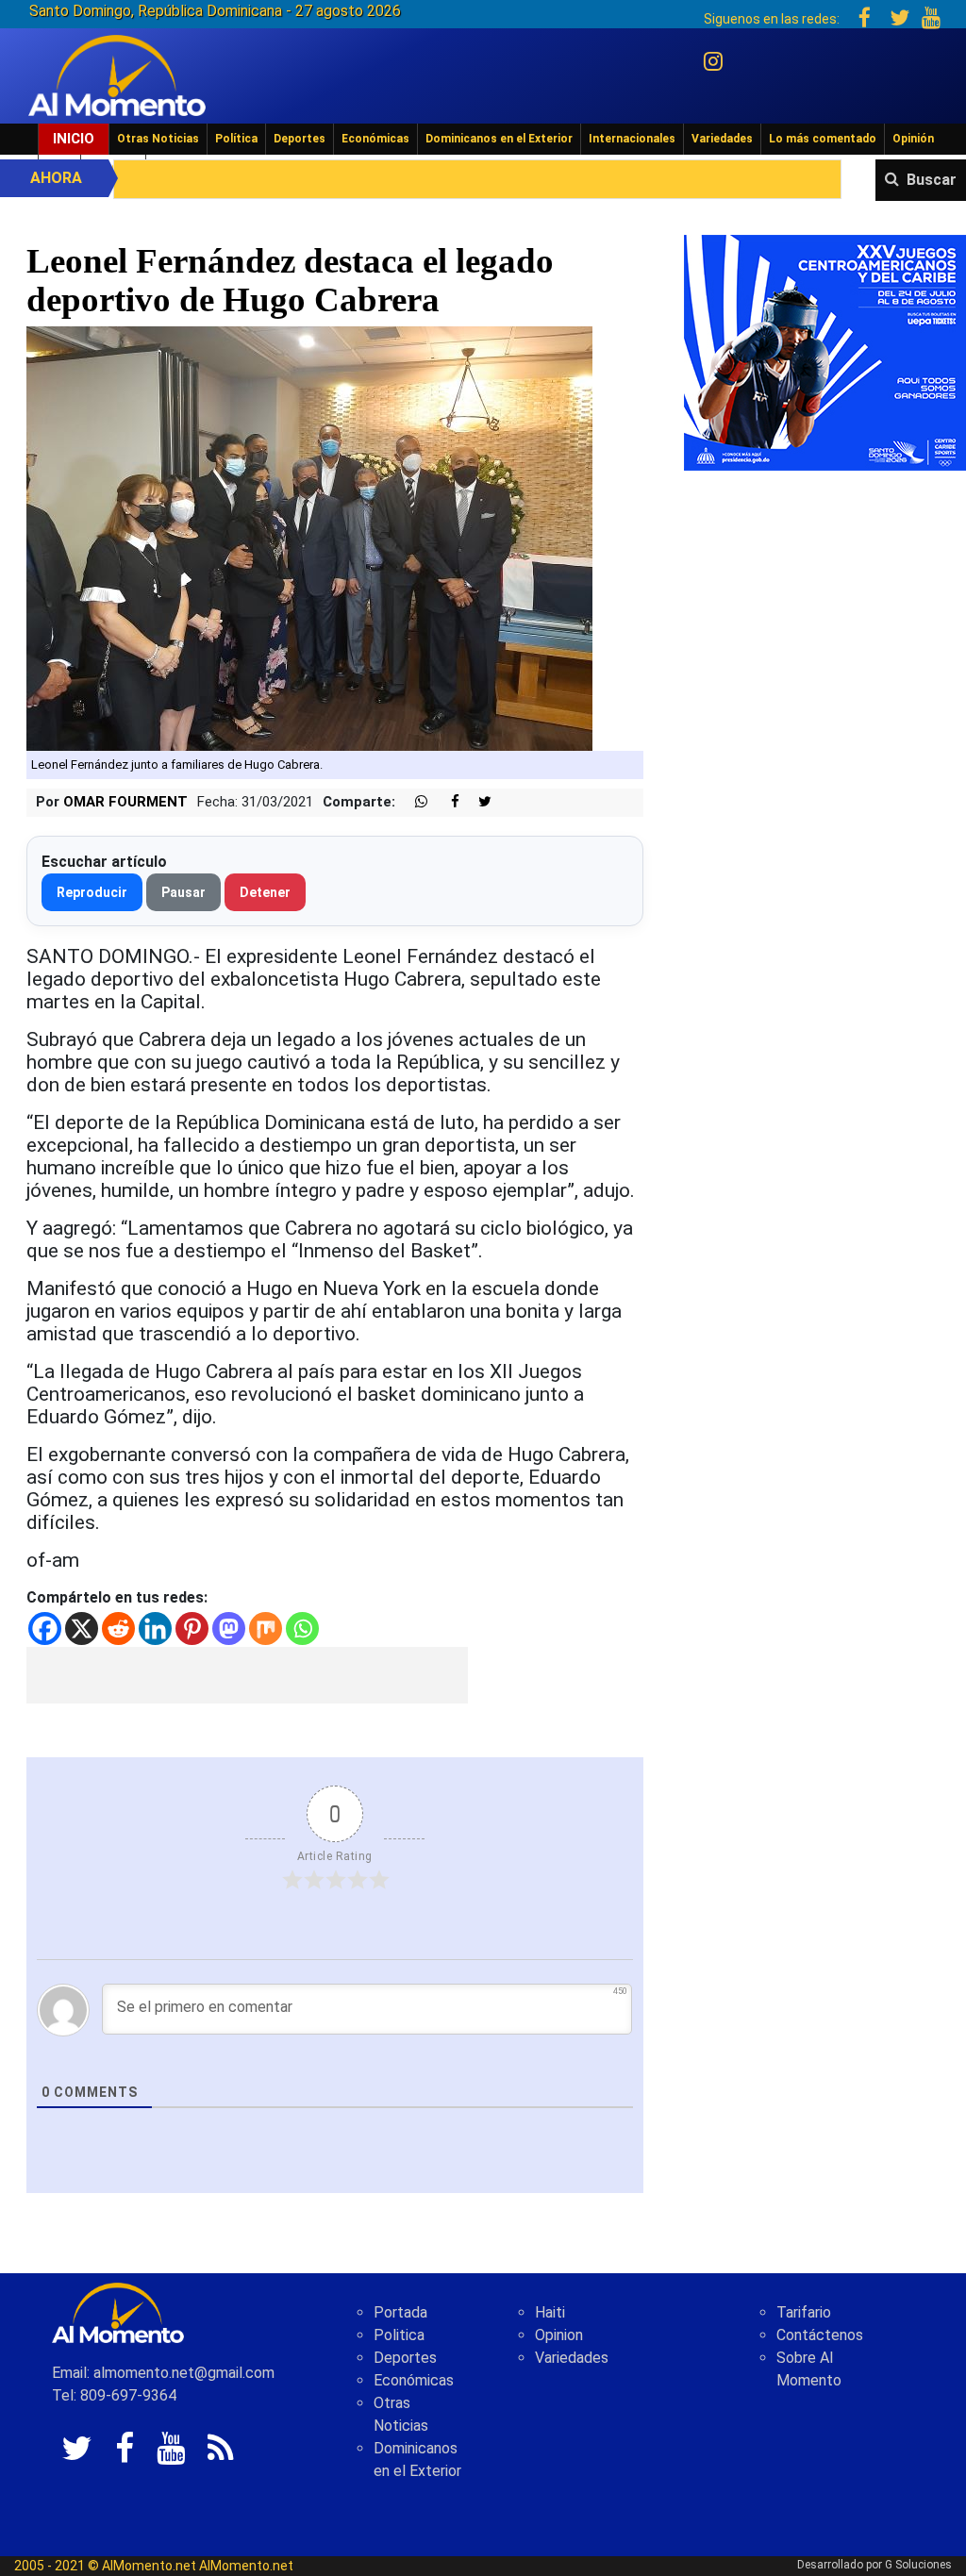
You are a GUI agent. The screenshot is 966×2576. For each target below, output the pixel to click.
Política (236, 139)
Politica (399, 2335)
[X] (82, 1629)
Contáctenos (820, 2335)
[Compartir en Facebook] (445, 802)
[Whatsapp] (302, 1629)
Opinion (559, 2335)
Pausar (183, 892)
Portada (400, 2312)
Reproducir (92, 892)
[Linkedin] (155, 1629)
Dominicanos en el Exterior (499, 139)
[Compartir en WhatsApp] (413, 802)
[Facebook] (45, 1629)
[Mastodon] (229, 1629)
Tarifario (804, 2312)
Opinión (913, 139)
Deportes (300, 139)
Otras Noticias (158, 139)
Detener (265, 892)
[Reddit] (118, 1629)
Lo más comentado (823, 139)
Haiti (550, 2312)
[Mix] (266, 1629)
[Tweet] (477, 802)
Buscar (932, 180)
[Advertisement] (247, 1675)
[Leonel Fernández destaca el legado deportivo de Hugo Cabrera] (309, 538)
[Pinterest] (192, 1629)
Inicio (74, 139)
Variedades (722, 139)
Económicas (375, 139)
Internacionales (632, 139)
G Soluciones (918, 2565)
